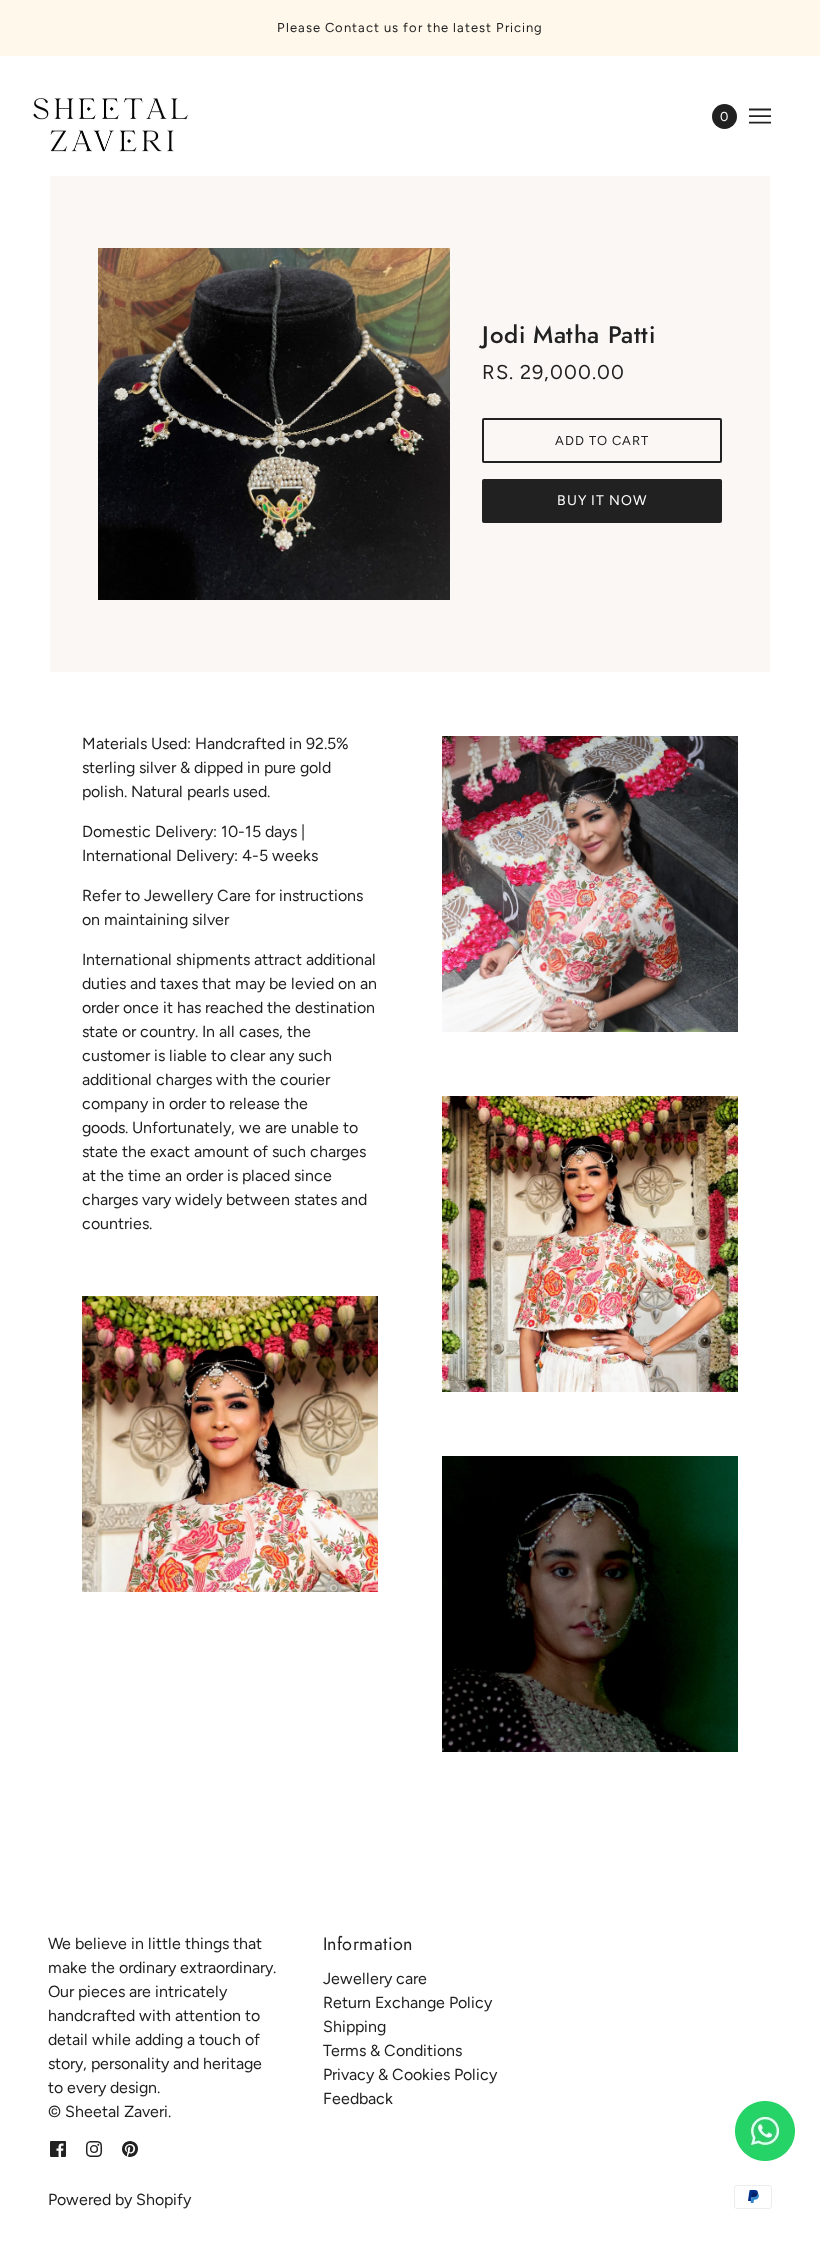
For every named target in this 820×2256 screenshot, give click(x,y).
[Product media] (230, 1444)
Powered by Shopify (119, 2199)
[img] (58, 2148)
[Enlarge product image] (274, 424)
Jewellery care (375, 1978)
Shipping (354, 2026)
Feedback (358, 2098)
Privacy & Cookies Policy (410, 2074)
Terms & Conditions (392, 2050)
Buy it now (602, 500)
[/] (107, 126)
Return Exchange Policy (407, 2002)
